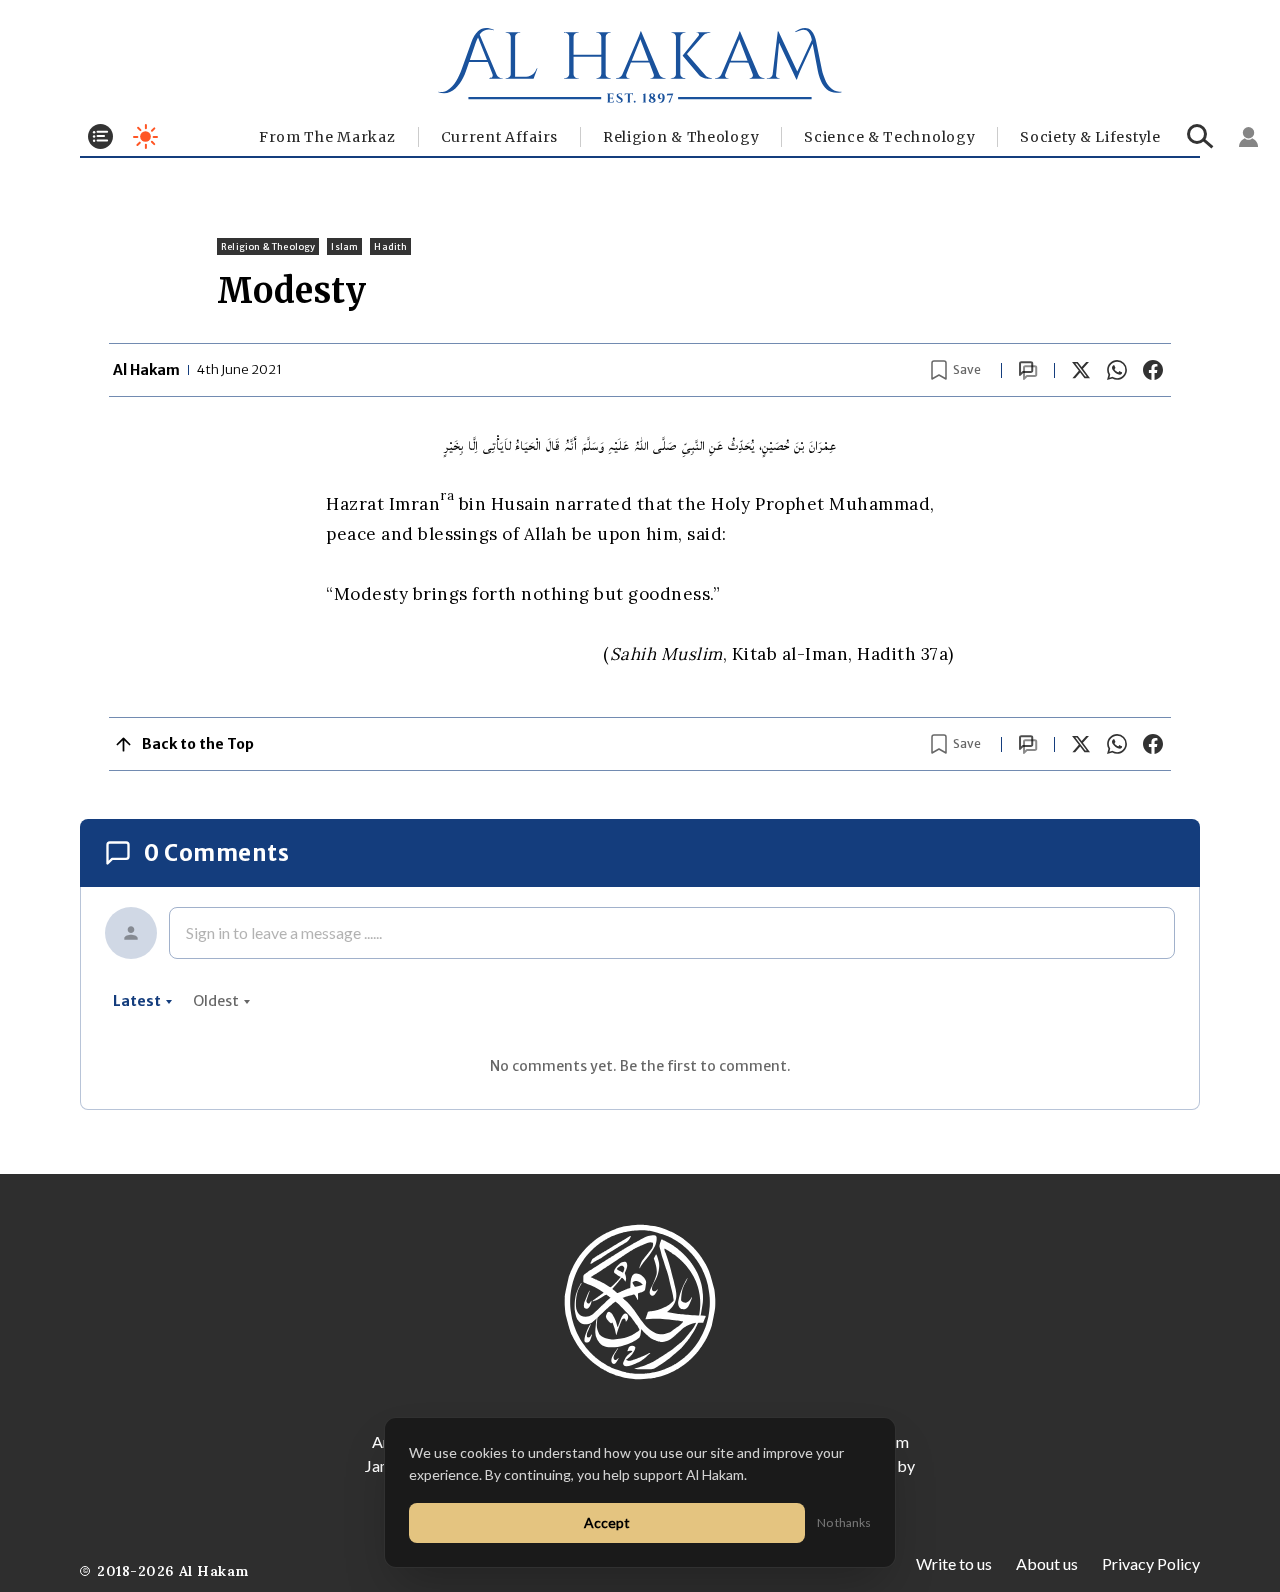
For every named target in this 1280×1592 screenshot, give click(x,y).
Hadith (390, 246)
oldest (216, 1001)
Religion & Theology (681, 137)
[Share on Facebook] (1153, 370)
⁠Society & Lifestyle (1090, 137)
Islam (344, 246)
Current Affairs (500, 137)
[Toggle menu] (100, 136)
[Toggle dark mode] (145, 136)
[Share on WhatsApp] (1117, 370)
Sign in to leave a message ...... (284, 932)
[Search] (1200, 136)
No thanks (844, 1522)
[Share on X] (1081, 370)
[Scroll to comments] (1028, 370)
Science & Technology (889, 137)
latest (137, 1001)
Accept (607, 1522)
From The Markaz (327, 137)
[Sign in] (1249, 137)
